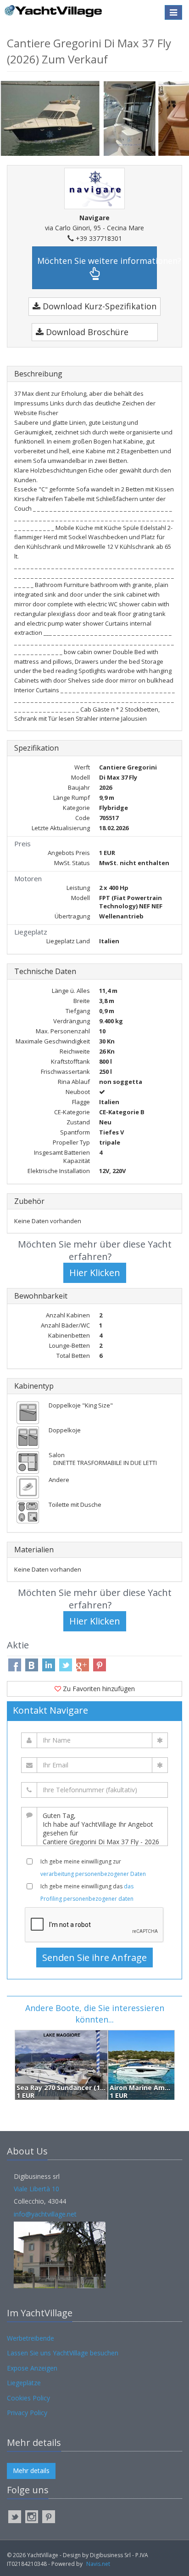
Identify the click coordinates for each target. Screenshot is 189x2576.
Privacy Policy (27, 2413)
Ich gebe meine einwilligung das (87, 1892)
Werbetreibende (31, 2338)
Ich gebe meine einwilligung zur (93, 1868)
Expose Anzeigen (32, 2368)
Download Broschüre (86, 332)
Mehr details (31, 2471)
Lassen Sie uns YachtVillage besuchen (63, 2353)
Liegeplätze (24, 2383)
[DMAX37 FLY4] (52, 117)
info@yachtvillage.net (45, 2214)
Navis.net (98, 2564)
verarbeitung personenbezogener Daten (93, 1874)
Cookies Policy (28, 2398)
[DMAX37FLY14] (131, 118)
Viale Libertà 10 (36, 2189)
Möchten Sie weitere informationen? (97, 261)
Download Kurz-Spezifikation (98, 306)
